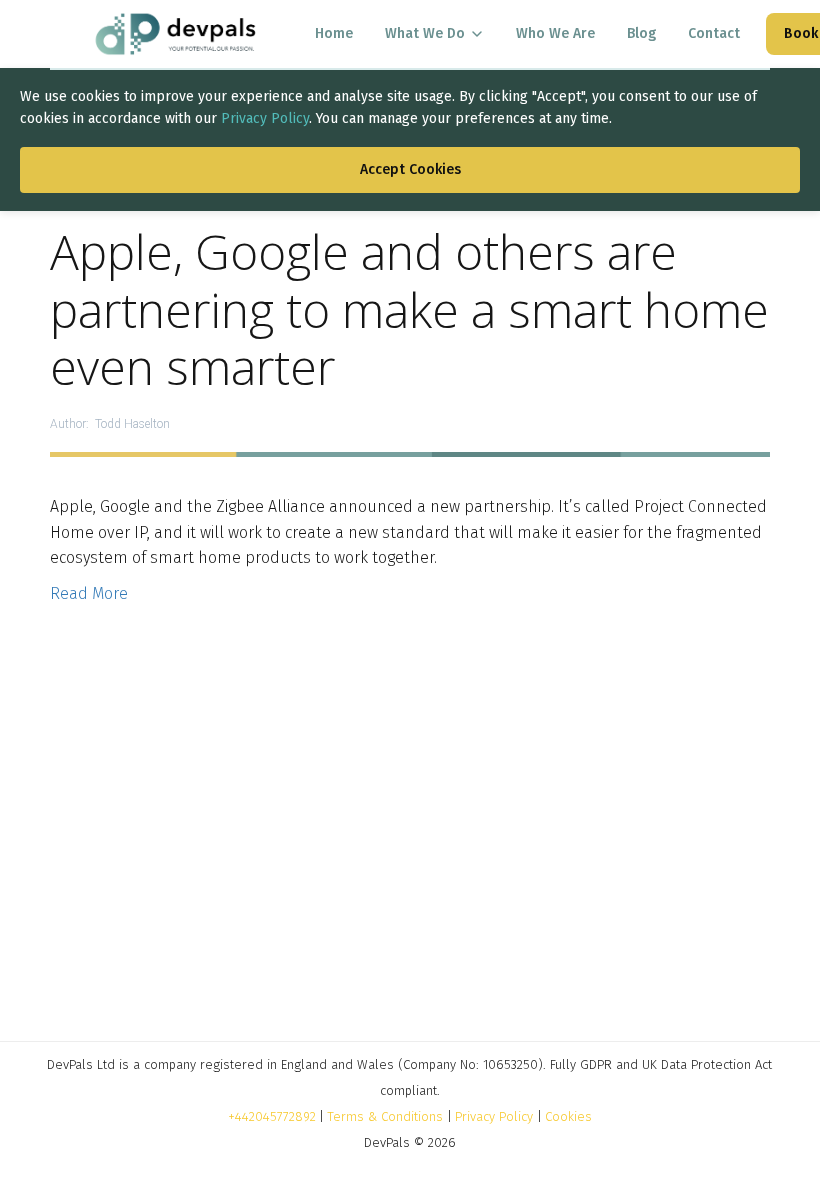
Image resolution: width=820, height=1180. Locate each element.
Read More (89, 593)
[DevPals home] (175, 34)
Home (334, 33)
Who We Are (555, 33)
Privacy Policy (265, 118)
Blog (641, 33)
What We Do (425, 33)
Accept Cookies (410, 169)
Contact (714, 33)
